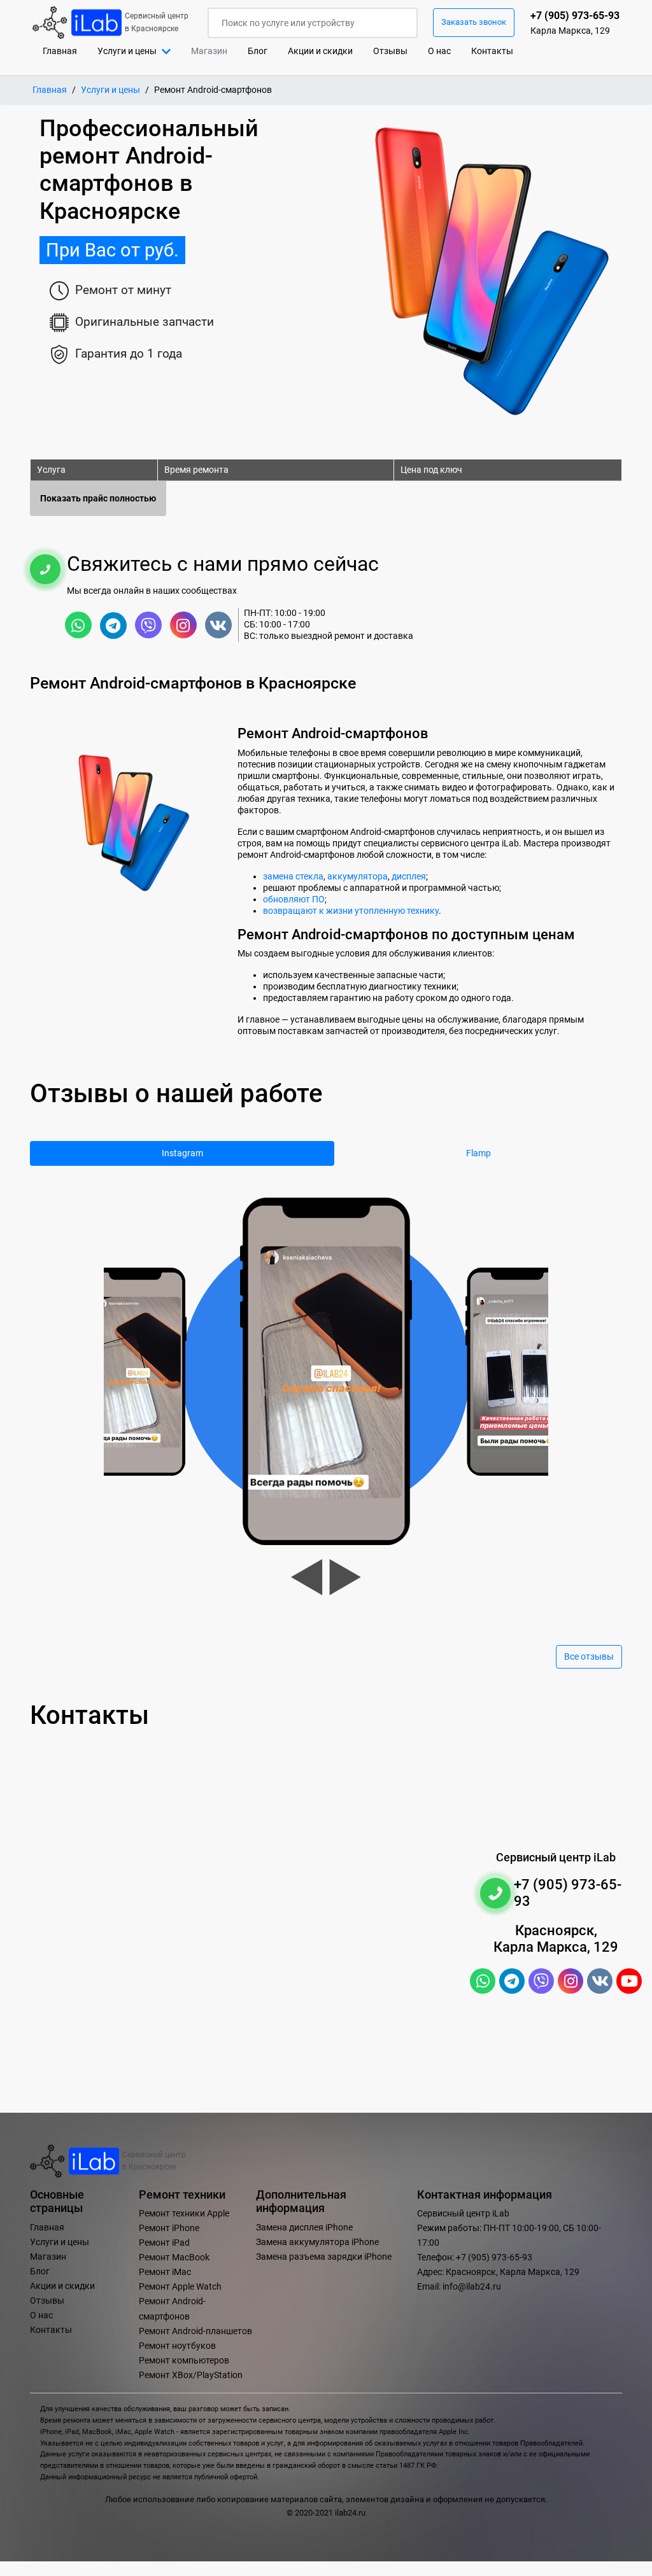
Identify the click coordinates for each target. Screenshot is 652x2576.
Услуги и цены (110, 90)
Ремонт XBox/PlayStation (191, 2375)
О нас (439, 51)
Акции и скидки (320, 51)
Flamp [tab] (478, 1153)
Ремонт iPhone (169, 2228)
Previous (307, 1577)
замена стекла (293, 876)
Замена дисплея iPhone (304, 2228)
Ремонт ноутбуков (177, 2346)
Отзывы (390, 51)
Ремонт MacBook (174, 2257)
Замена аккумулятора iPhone (317, 2242)
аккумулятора (358, 876)
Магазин (48, 2257)
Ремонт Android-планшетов (195, 2331)
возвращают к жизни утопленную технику (351, 911)
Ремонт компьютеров (184, 2361)
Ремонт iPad (164, 2243)
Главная (65, 51)
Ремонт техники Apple (184, 2214)
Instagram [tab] (182, 1153)
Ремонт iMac (165, 2272)
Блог (258, 51)
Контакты (492, 51)
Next (345, 1577)
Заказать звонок (474, 22)
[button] (134, 51)
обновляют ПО (294, 899)
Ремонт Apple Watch (180, 2287)
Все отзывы (589, 1657)
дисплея (409, 876)
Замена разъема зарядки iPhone (324, 2257)
